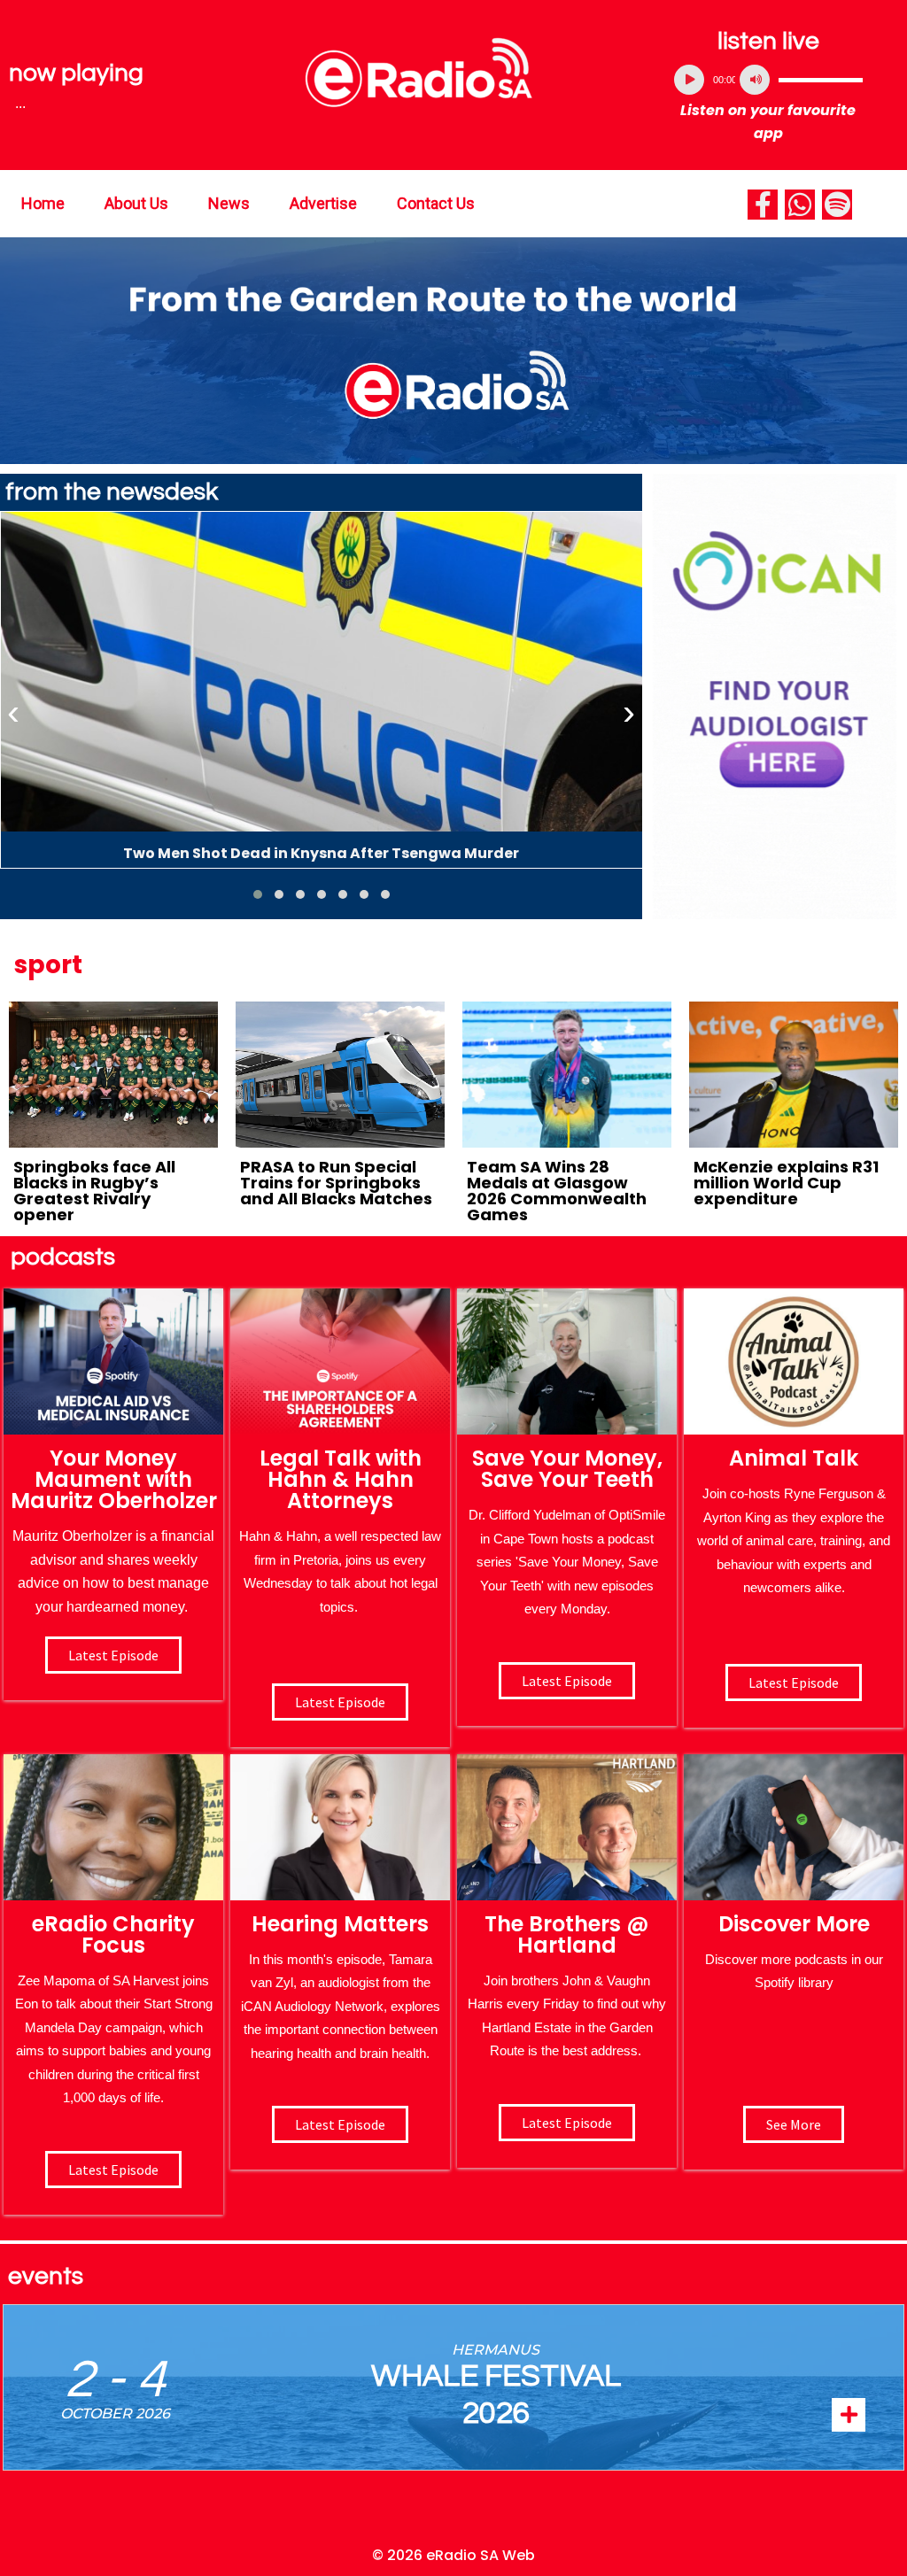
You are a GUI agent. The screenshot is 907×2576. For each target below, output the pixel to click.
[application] (768, 80)
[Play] (689, 80)
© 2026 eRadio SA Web (453, 2555)
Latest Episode (567, 1681)
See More (794, 2124)
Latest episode (113, 1655)
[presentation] (13, 713)
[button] (258, 894)
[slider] (821, 80)
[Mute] (755, 80)
